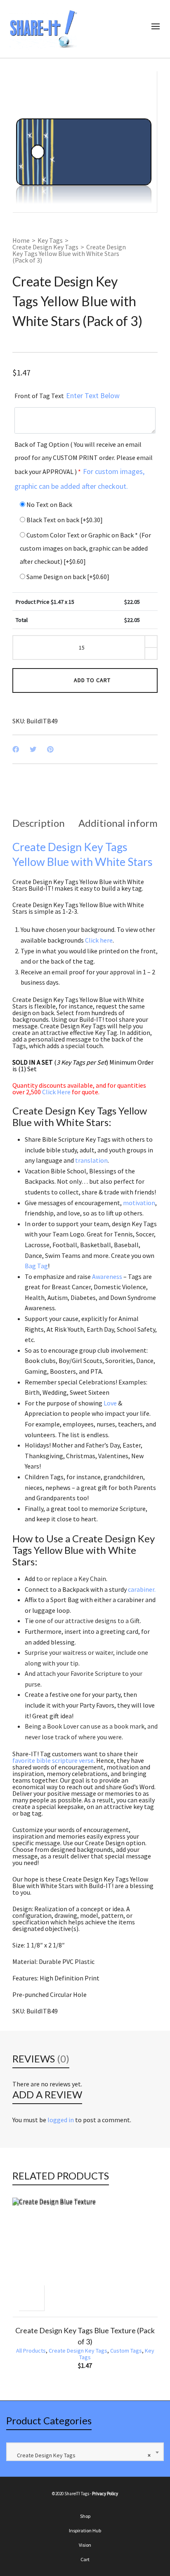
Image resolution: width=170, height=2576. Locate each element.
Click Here (56, 1092)
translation (91, 1160)
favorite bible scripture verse (53, 1760)
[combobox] (85, 2452)
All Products (31, 2351)
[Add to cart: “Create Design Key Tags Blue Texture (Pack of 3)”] (31, 2298)
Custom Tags (126, 2351)
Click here (99, 940)
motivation (139, 1203)
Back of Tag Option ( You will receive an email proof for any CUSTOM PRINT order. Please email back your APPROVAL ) (84, 466)
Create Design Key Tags (45, 247)
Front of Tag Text (67, 395)
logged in (61, 2120)
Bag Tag (36, 1266)
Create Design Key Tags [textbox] (82, 2455)
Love (110, 1403)
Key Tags (50, 240)
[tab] (39, 823)
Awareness (107, 1276)
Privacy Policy (105, 2494)
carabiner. (142, 1589)
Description (39, 823)
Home (21, 240)
